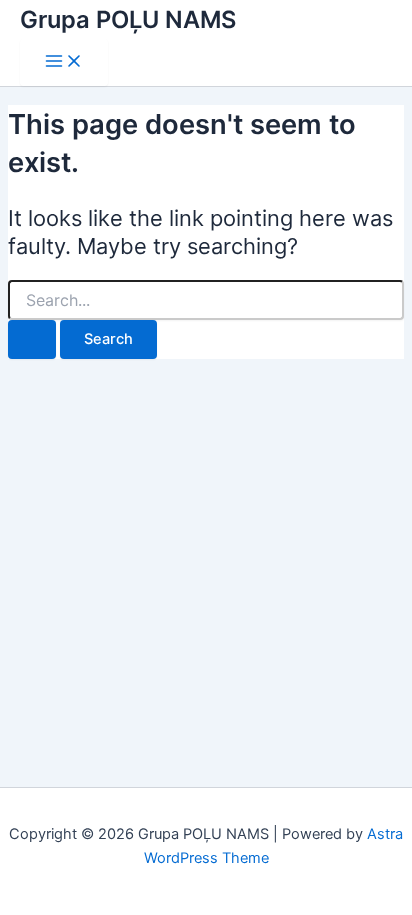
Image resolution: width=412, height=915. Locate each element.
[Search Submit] (32, 339)
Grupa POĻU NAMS (128, 19)
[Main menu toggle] (64, 62)
